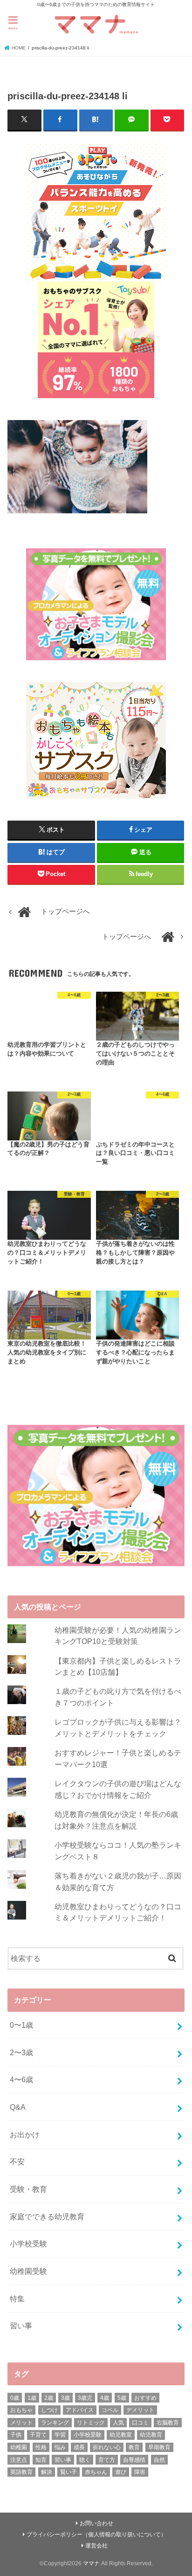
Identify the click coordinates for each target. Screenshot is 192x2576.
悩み (60, 2447)
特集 (17, 2299)
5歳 (122, 2398)
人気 (118, 2423)
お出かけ (25, 2134)
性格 (41, 2447)
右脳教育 (168, 2423)
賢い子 (69, 2472)
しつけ (49, 2410)
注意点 (19, 2460)
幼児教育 (151, 2435)
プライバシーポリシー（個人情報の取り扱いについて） (96, 2535)
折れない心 (107, 2447)
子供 (16, 2435)
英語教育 (21, 2472)
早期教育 (159, 2447)
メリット (21, 2423)
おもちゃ (21, 2410)
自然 (159, 2460)
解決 (47, 2472)
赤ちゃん (96, 2472)
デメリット (140, 2410)
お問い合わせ (96, 2523)
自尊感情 (134, 2460)
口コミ (140, 2423)
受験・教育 (28, 2189)
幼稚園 (19, 2447)
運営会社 (96, 2546)
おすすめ (145, 2398)
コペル (110, 2410)
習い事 (21, 2326)
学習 (60, 2435)
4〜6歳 (21, 2079)
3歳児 (85, 2398)
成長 (79, 2447)
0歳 (15, 2398)
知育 (41, 2460)
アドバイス (80, 2410)
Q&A (18, 2107)
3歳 (65, 2398)
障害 (140, 2472)
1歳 (32, 2398)
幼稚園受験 (28, 2271)
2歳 (49, 2398)
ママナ (91, 2563)
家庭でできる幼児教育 (47, 2217)
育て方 (107, 2460)
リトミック (91, 2423)
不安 (17, 2162)
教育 (134, 2447)
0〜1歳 (21, 2025)
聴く (85, 2460)
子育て (38, 2435)
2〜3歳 (21, 2052)
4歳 (105, 2398)
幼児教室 (121, 2435)
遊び (121, 2472)
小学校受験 (28, 2244)
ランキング (55, 2423)
